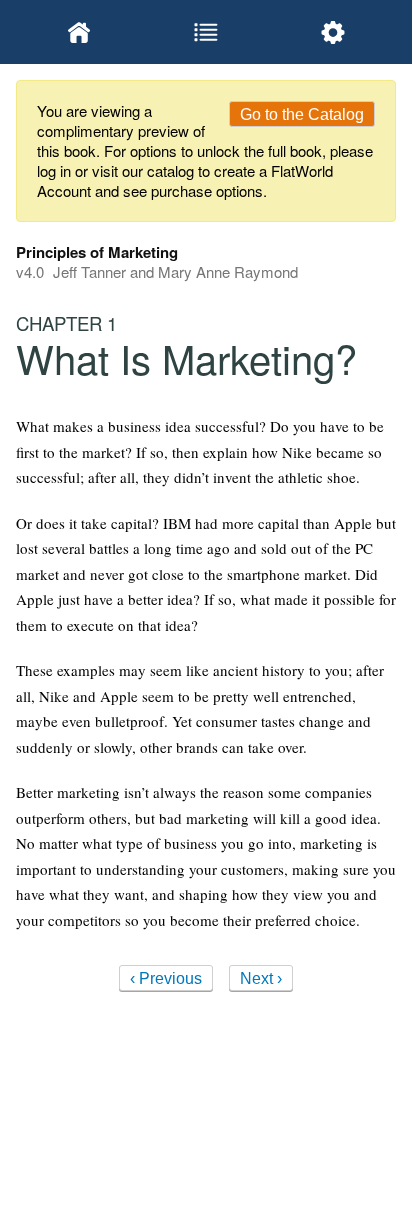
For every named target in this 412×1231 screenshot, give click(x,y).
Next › (261, 978)
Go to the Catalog (302, 114)
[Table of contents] (206, 32)
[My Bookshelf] (79, 32)
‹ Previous (166, 978)
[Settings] (332, 32)
